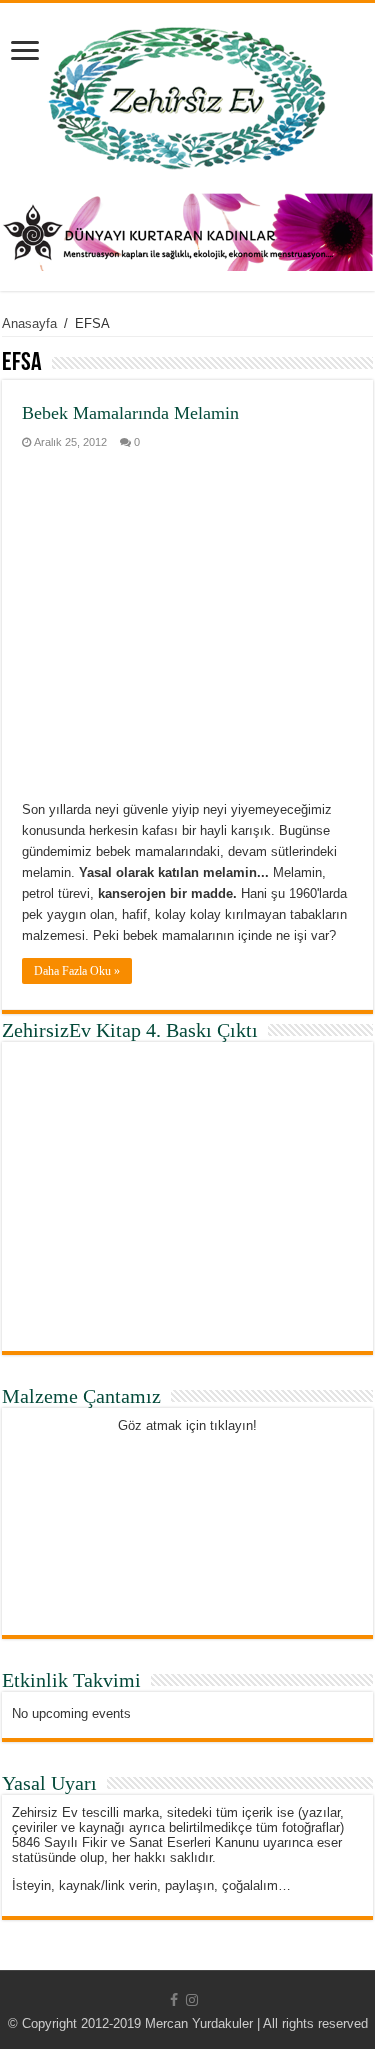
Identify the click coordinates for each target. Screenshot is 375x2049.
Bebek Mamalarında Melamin (130, 413)
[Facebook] (174, 2000)
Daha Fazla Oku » (77, 971)
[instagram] (192, 2000)
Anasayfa (29, 323)
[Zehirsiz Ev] (187, 94)
